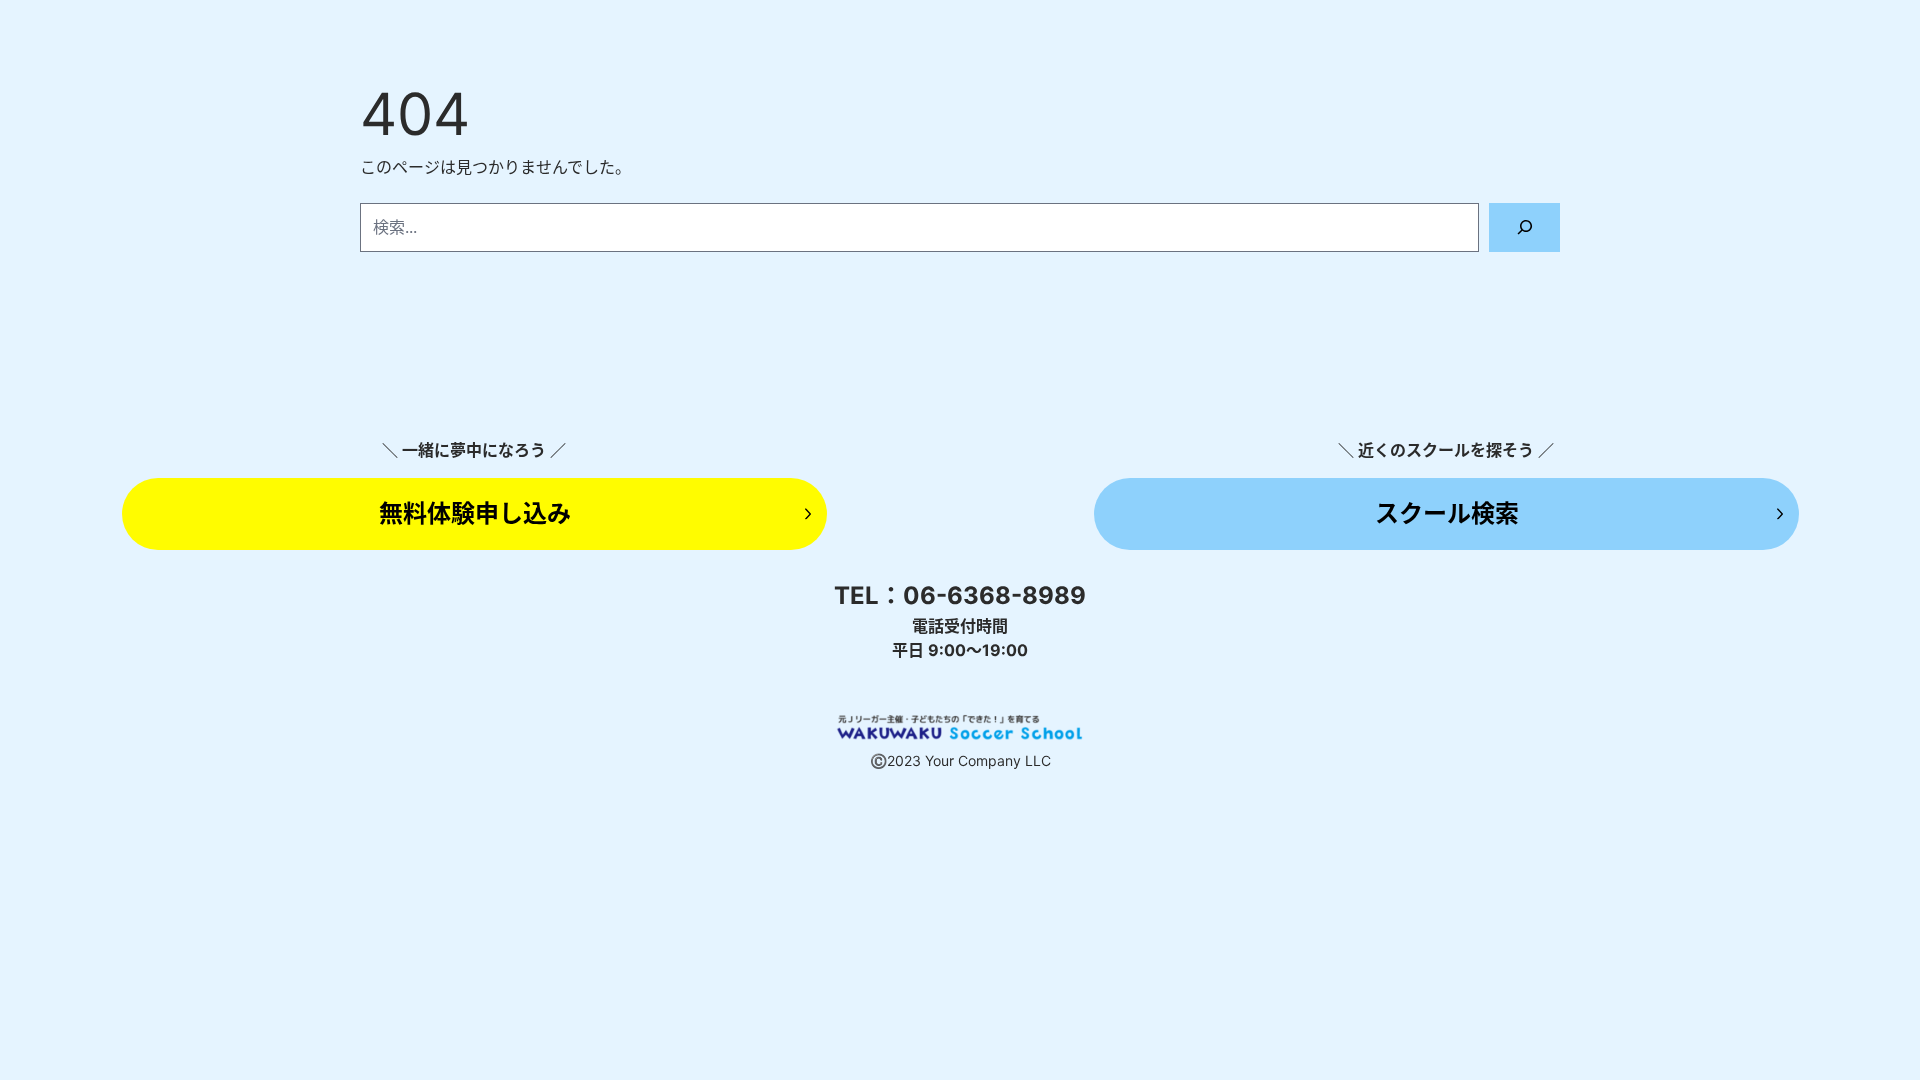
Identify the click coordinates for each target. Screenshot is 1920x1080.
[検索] (1524, 227)
